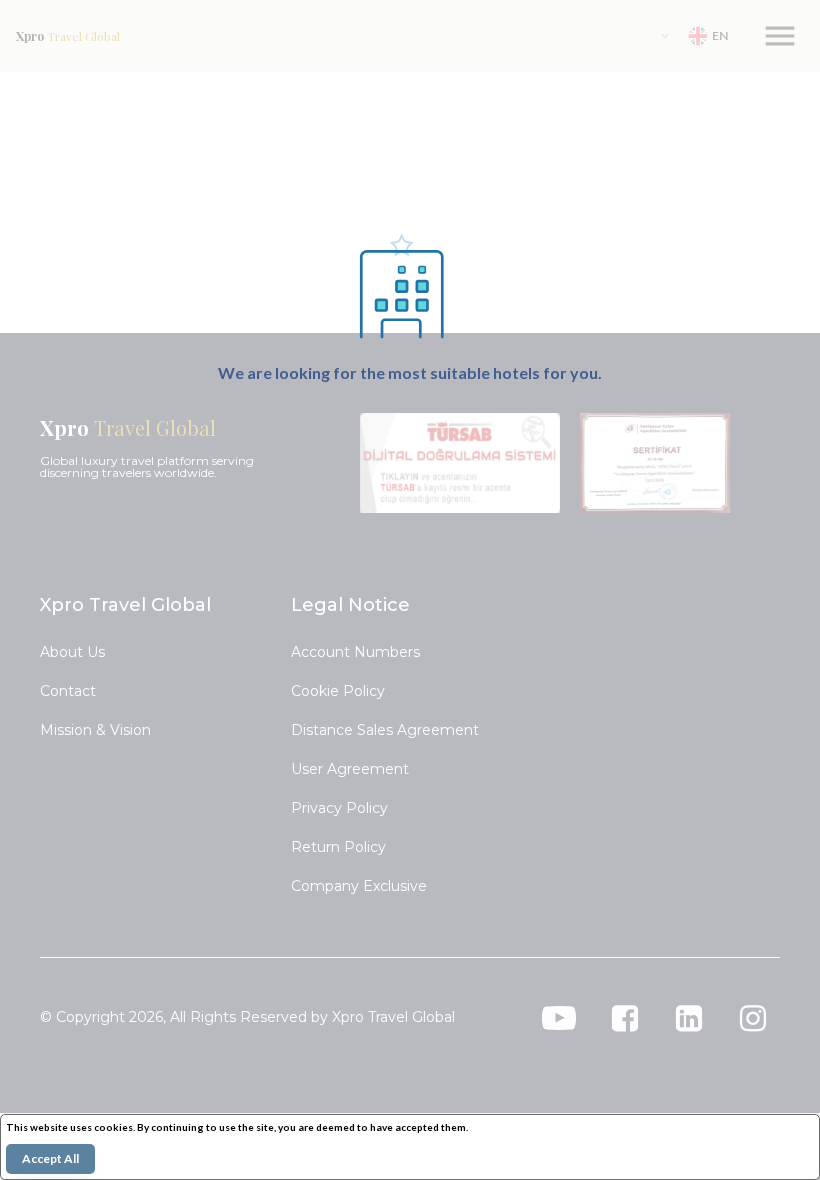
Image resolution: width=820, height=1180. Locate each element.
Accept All (50, 1158)
